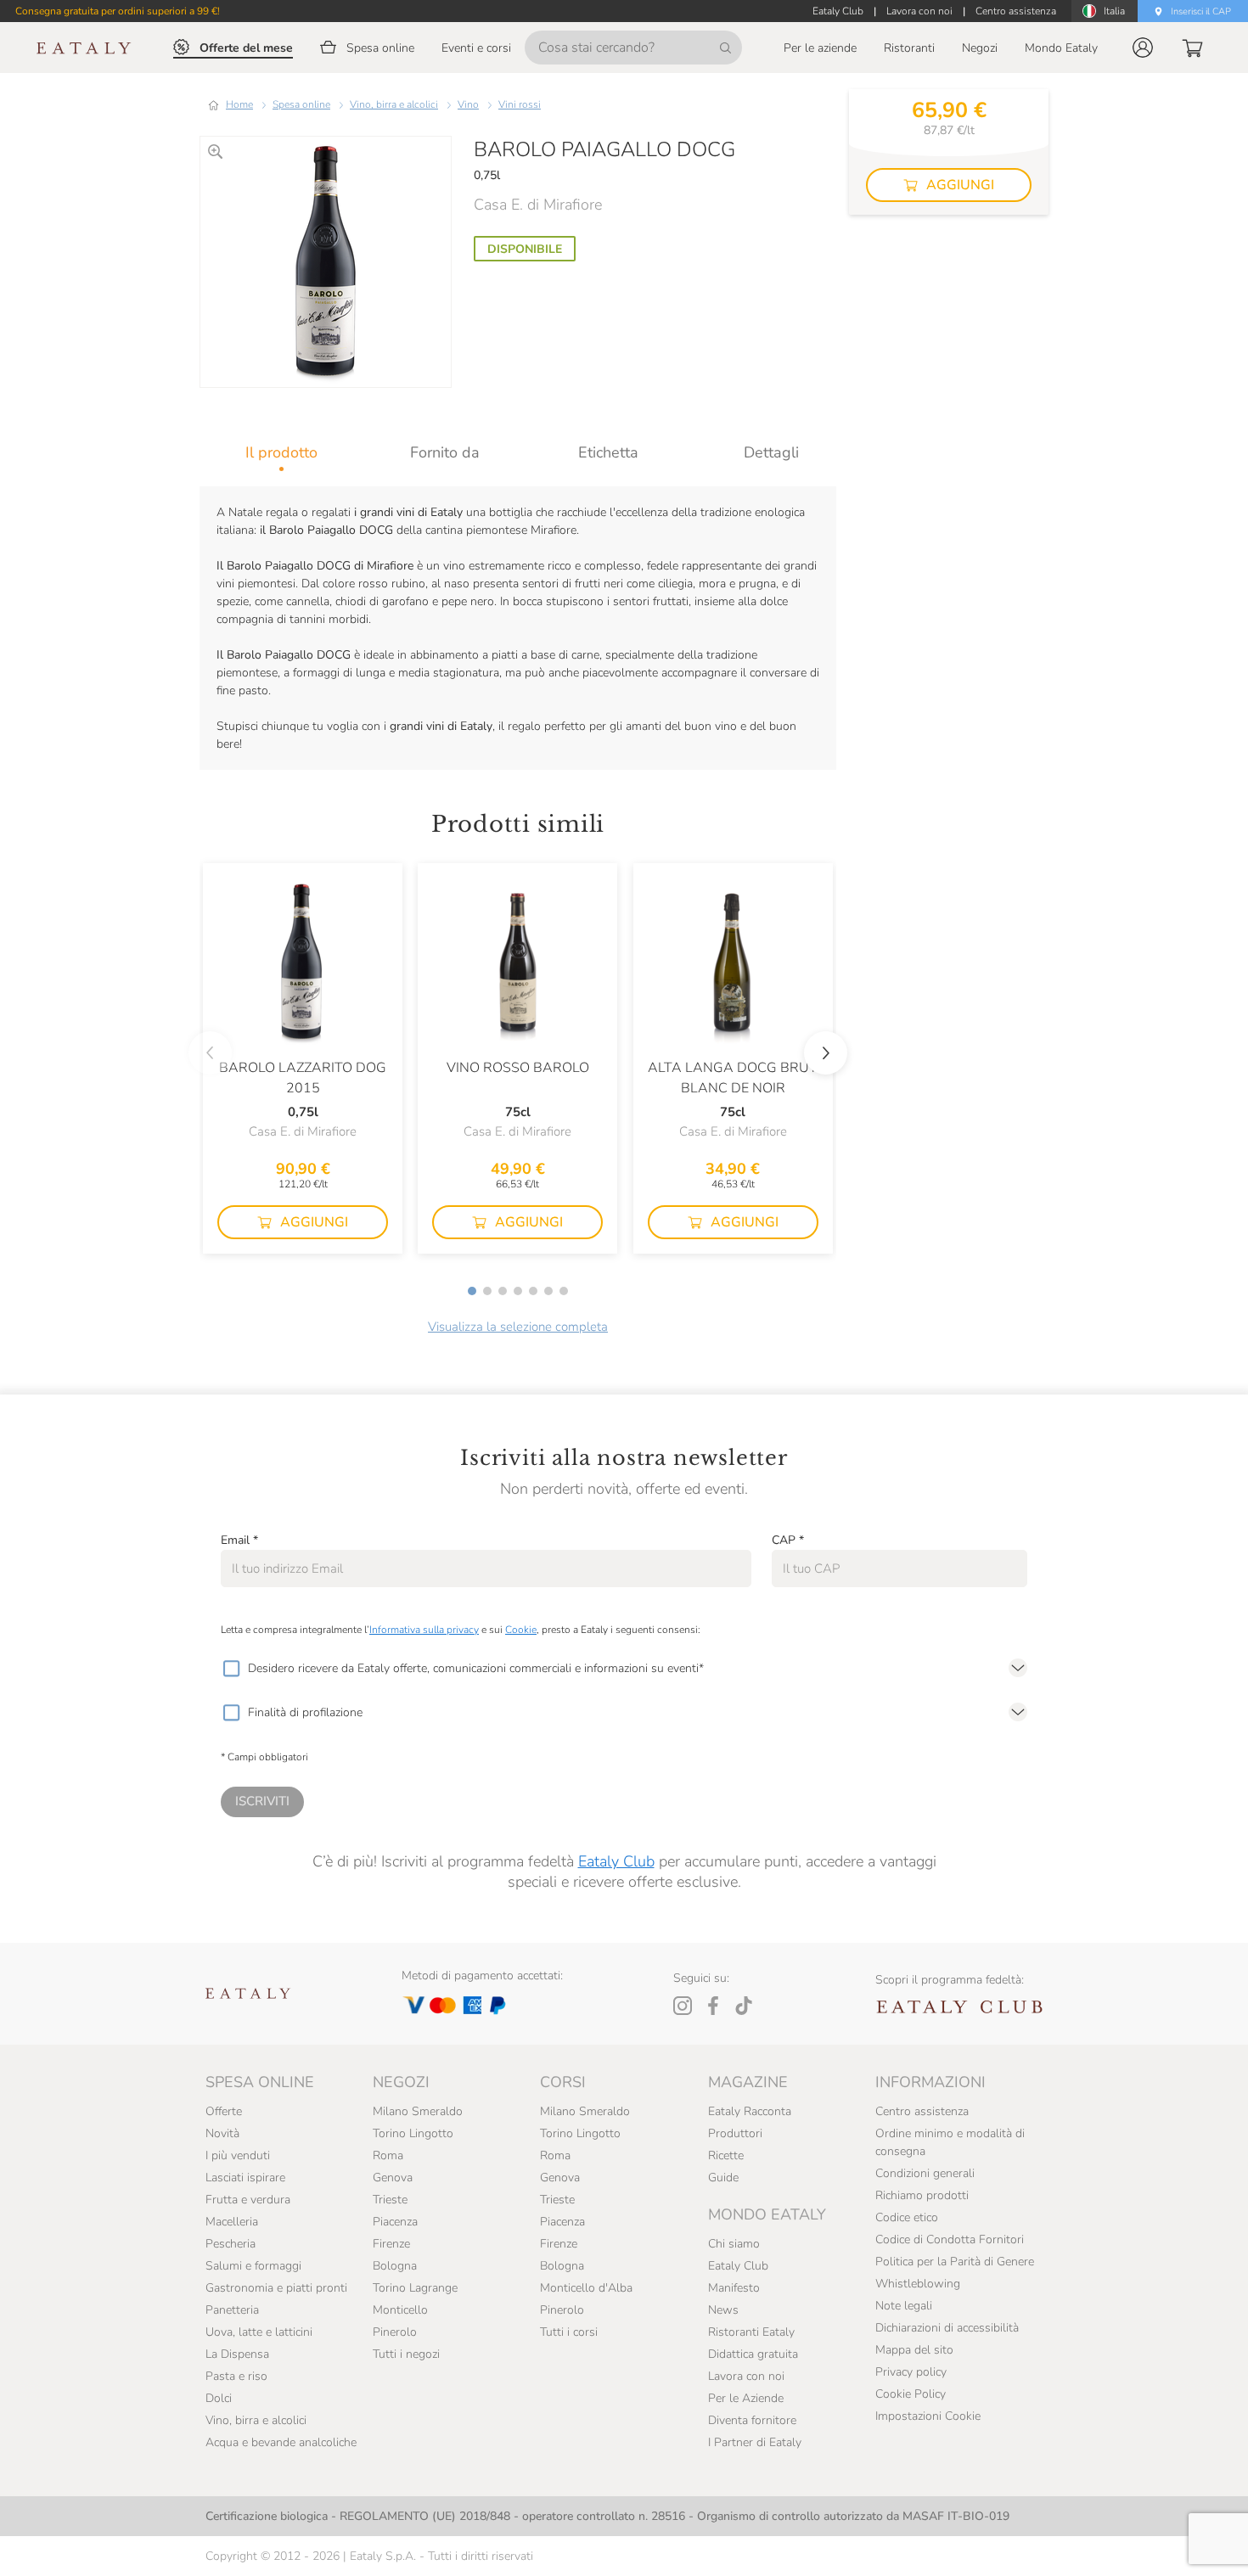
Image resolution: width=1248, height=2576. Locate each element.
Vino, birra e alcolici (394, 104)
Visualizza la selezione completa (518, 1327)
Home (239, 104)
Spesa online (301, 104)
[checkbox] (231, 1669)
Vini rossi (520, 104)
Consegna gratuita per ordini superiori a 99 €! (118, 11)
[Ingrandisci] (215, 152)
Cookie (521, 1630)
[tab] (281, 452)
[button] (1143, 48)
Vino (468, 104)
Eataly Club (616, 1861)
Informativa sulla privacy (424, 1630)
